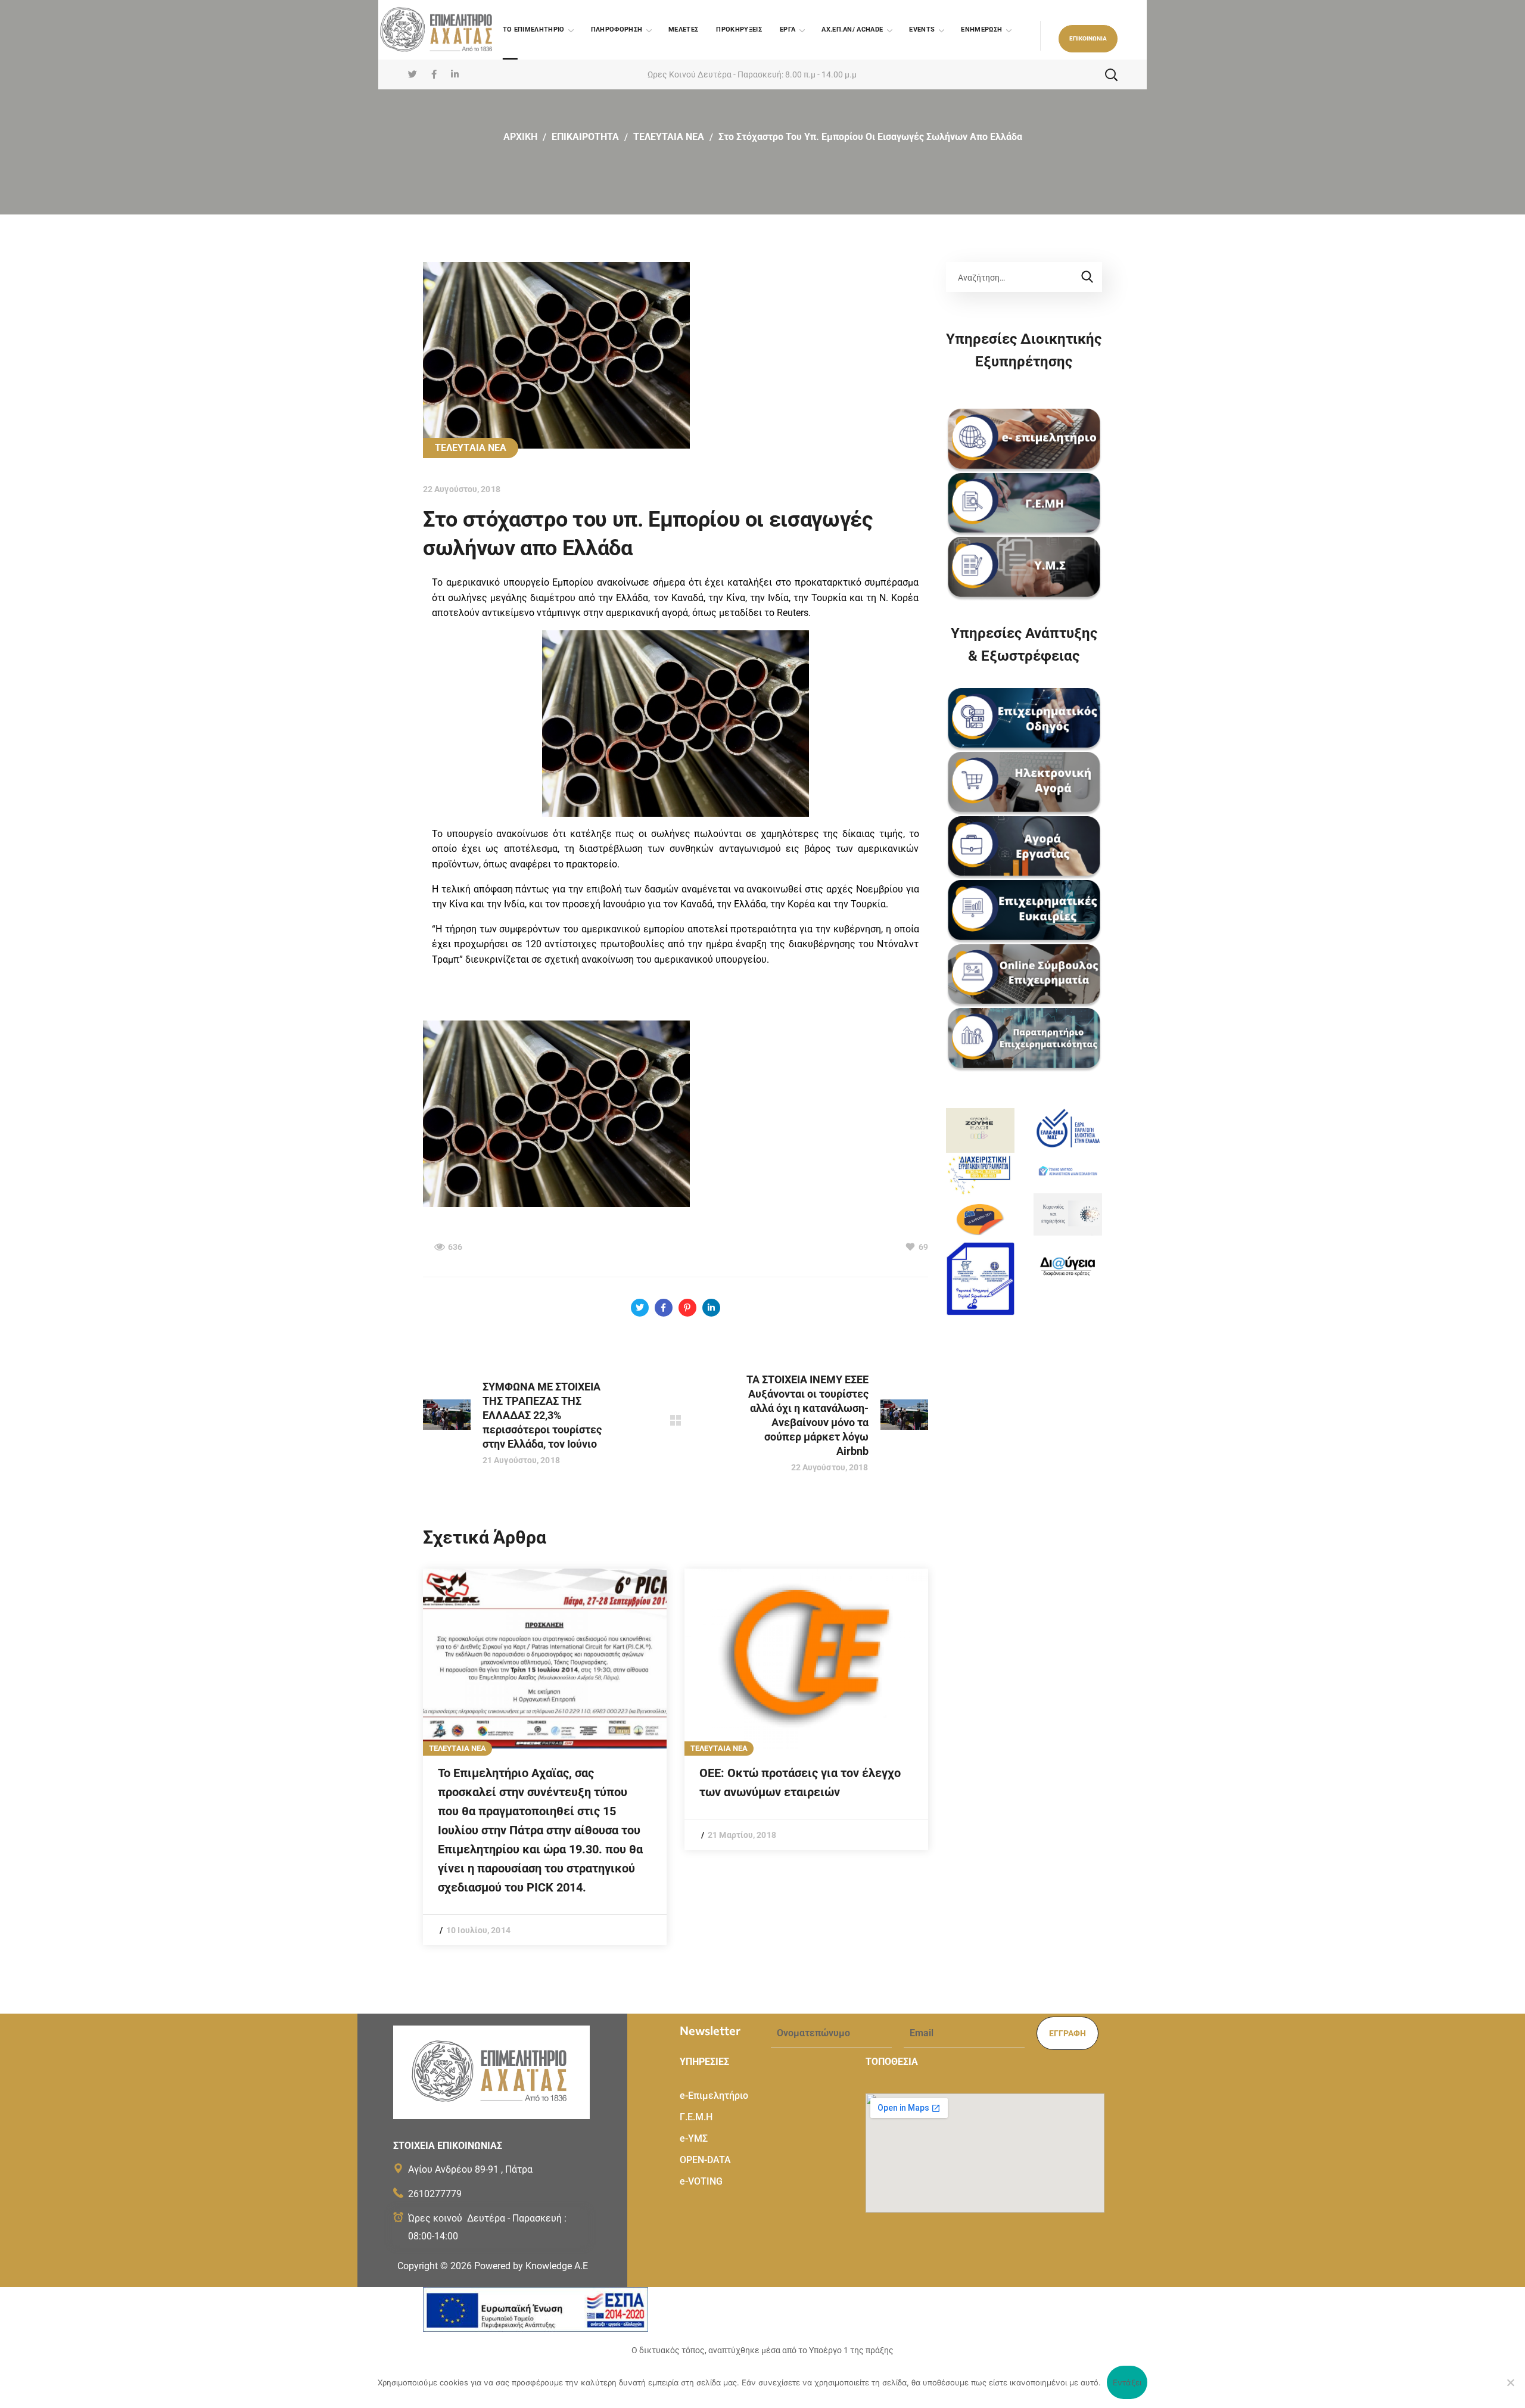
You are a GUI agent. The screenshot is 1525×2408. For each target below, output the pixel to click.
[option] (545, 1757)
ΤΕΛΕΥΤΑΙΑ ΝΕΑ (669, 137)
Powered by (531, 2266)
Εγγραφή (1067, 2033)
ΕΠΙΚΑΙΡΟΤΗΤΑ (585, 137)
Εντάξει (1127, 2382)
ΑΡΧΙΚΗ (520, 137)
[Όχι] (1510, 2382)
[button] (1088, 39)
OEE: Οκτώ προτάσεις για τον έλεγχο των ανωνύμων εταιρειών (800, 1782)
